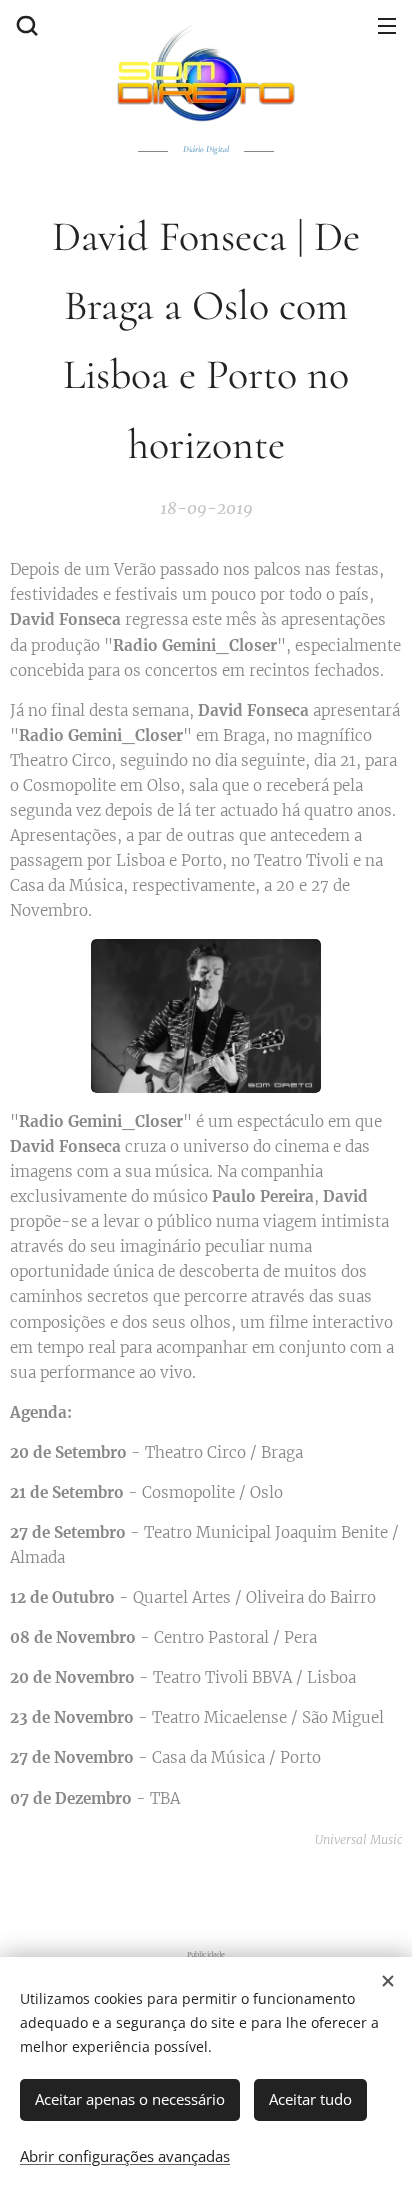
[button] (25, 25)
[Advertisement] (211, 1892)
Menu (387, 25)
